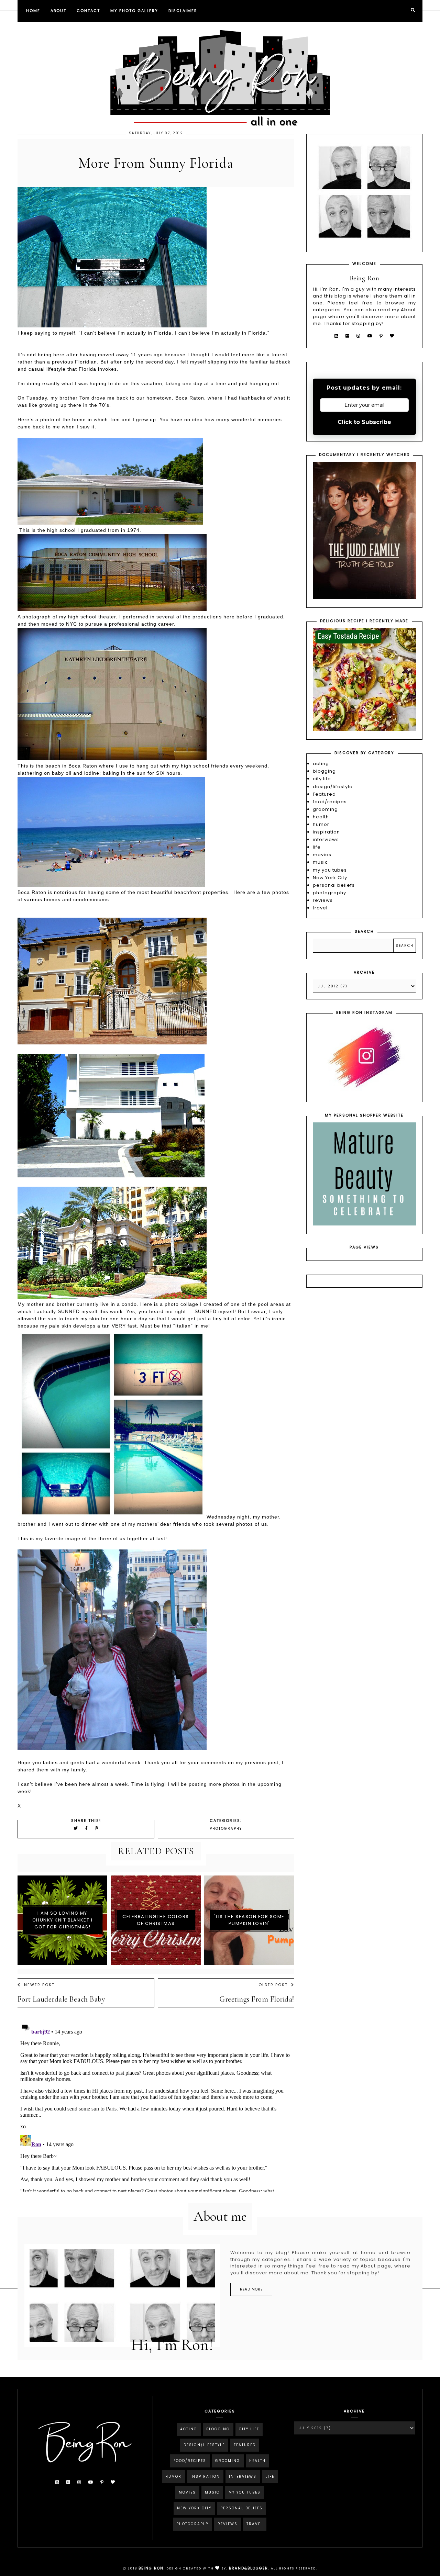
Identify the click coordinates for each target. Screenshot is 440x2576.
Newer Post (39, 1985)
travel (320, 908)
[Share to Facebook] (87, 1828)
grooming (325, 809)
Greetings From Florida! (257, 1999)
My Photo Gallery (134, 11)
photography (226, 1829)
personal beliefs (334, 885)
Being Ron (151, 2568)
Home (33, 11)
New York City (330, 878)
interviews (326, 839)
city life (322, 779)
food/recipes (330, 802)
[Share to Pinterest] (97, 1828)
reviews (323, 900)
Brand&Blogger (249, 2568)
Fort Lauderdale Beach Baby (61, 1999)
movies (322, 855)
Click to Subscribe (364, 422)
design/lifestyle (333, 787)
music (320, 862)
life (317, 847)
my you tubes (330, 870)
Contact (88, 11)
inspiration (326, 832)
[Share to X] (76, 1828)
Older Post (273, 1985)
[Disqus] (156, 2106)
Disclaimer (183, 11)
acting (321, 764)
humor (321, 824)
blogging (324, 771)
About (58, 11)
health (321, 817)
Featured (324, 794)
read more (251, 2289)
